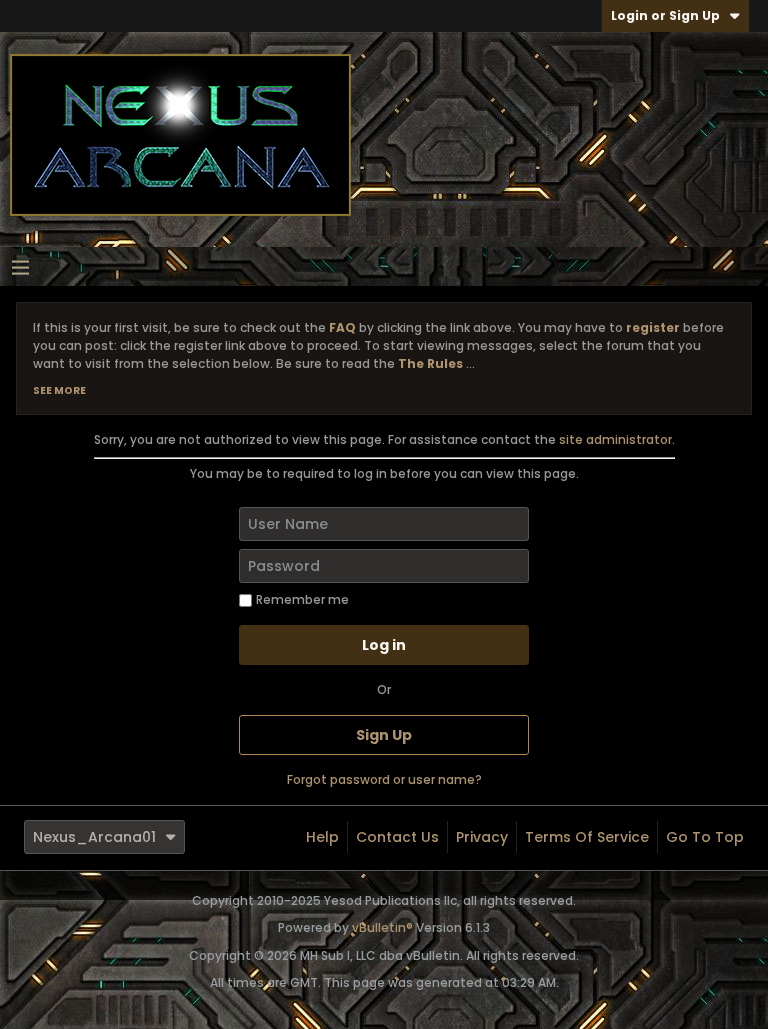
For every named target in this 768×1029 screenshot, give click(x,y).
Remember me (302, 599)
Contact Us (397, 837)
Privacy (482, 837)
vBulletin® (382, 927)
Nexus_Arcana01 (94, 837)
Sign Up (384, 735)
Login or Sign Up (665, 15)
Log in (384, 645)
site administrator (615, 439)
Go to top (705, 837)
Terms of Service (587, 837)
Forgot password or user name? (384, 779)
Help (322, 837)
